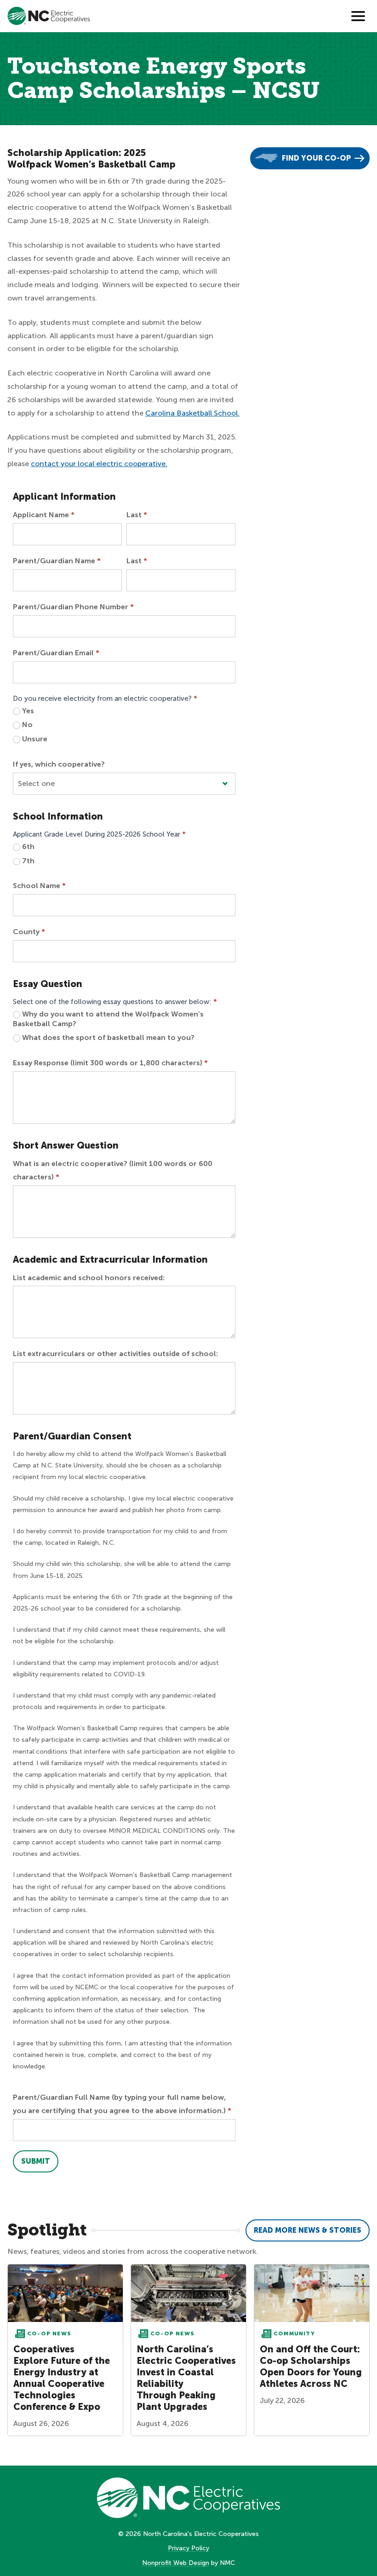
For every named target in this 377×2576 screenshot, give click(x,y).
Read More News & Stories (308, 2230)
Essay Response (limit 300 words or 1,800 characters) (110, 1063)
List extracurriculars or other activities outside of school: (115, 1354)
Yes (27, 711)
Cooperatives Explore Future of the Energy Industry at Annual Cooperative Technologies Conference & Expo (62, 2378)
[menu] (358, 16)
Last (137, 515)
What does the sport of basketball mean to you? (107, 1037)
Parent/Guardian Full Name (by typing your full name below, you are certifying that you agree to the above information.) (122, 2104)
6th (27, 846)
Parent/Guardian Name (57, 561)
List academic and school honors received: (89, 1278)
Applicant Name (44, 515)
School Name (39, 886)
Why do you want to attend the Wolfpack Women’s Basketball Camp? (108, 1019)
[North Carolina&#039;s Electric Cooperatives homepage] (49, 16)
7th (27, 861)
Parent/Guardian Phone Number (73, 607)
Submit (36, 2161)
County (29, 932)
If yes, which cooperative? (59, 764)
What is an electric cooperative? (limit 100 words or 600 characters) (113, 1170)
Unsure (34, 739)
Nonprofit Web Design (176, 2563)
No (26, 725)
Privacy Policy (188, 2548)
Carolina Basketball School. (192, 413)
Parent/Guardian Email (56, 653)
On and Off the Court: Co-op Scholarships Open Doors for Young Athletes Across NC (311, 2366)
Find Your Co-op (316, 158)
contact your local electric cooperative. (99, 464)
